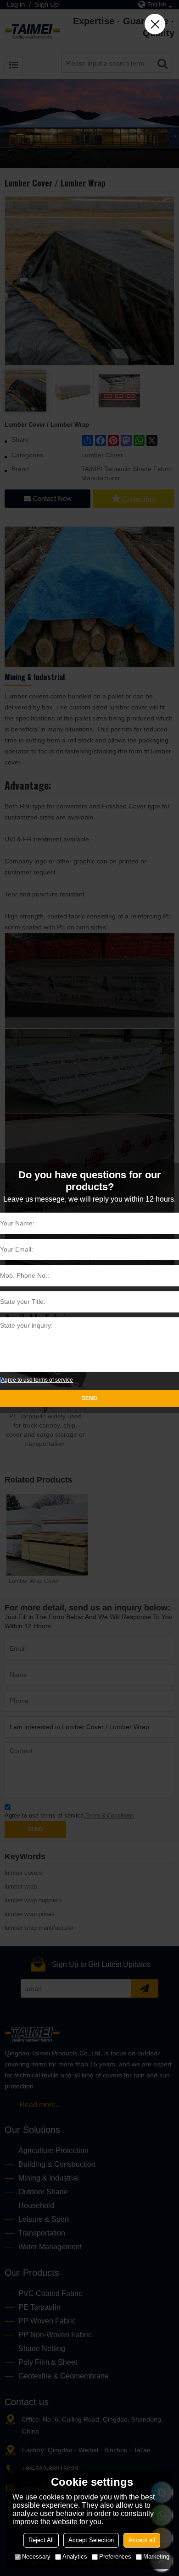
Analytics (75, 2557)
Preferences (115, 2557)
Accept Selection (91, 2540)
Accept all (142, 2540)
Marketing (156, 2557)
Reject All (41, 2540)
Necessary (36, 2557)
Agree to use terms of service (37, 1380)
